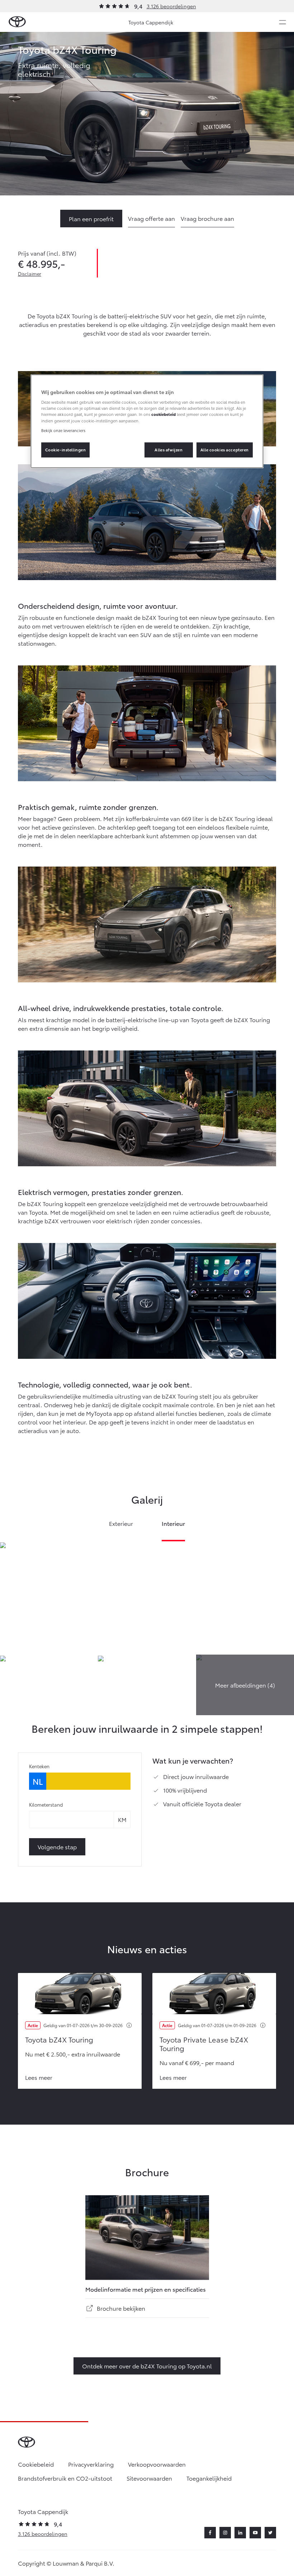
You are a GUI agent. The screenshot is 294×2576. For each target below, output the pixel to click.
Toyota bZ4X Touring (59, 2039)
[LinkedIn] (240, 2533)
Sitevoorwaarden (149, 2478)
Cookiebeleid (36, 2464)
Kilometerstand (46, 1804)
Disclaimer (30, 274)
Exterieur (121, 1524)
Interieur (174, 1524)
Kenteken (39, 1766)
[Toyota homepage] (17, 22)
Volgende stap (57, 1847)
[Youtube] (255, 2533)
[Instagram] (225, 2533)
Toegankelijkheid (209, 2478)
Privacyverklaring (91, 2464)
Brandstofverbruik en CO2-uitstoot (65, 2478)
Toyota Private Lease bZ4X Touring (204, 2044)
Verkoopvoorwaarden (157, 2464)
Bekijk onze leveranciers (63, 430)
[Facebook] (210, 2533)
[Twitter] (270, 2533)
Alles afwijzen (169, 450)
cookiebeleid (163, 414)
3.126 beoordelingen (171, 6)
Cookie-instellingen (66, 450)
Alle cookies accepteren (225, 450)
